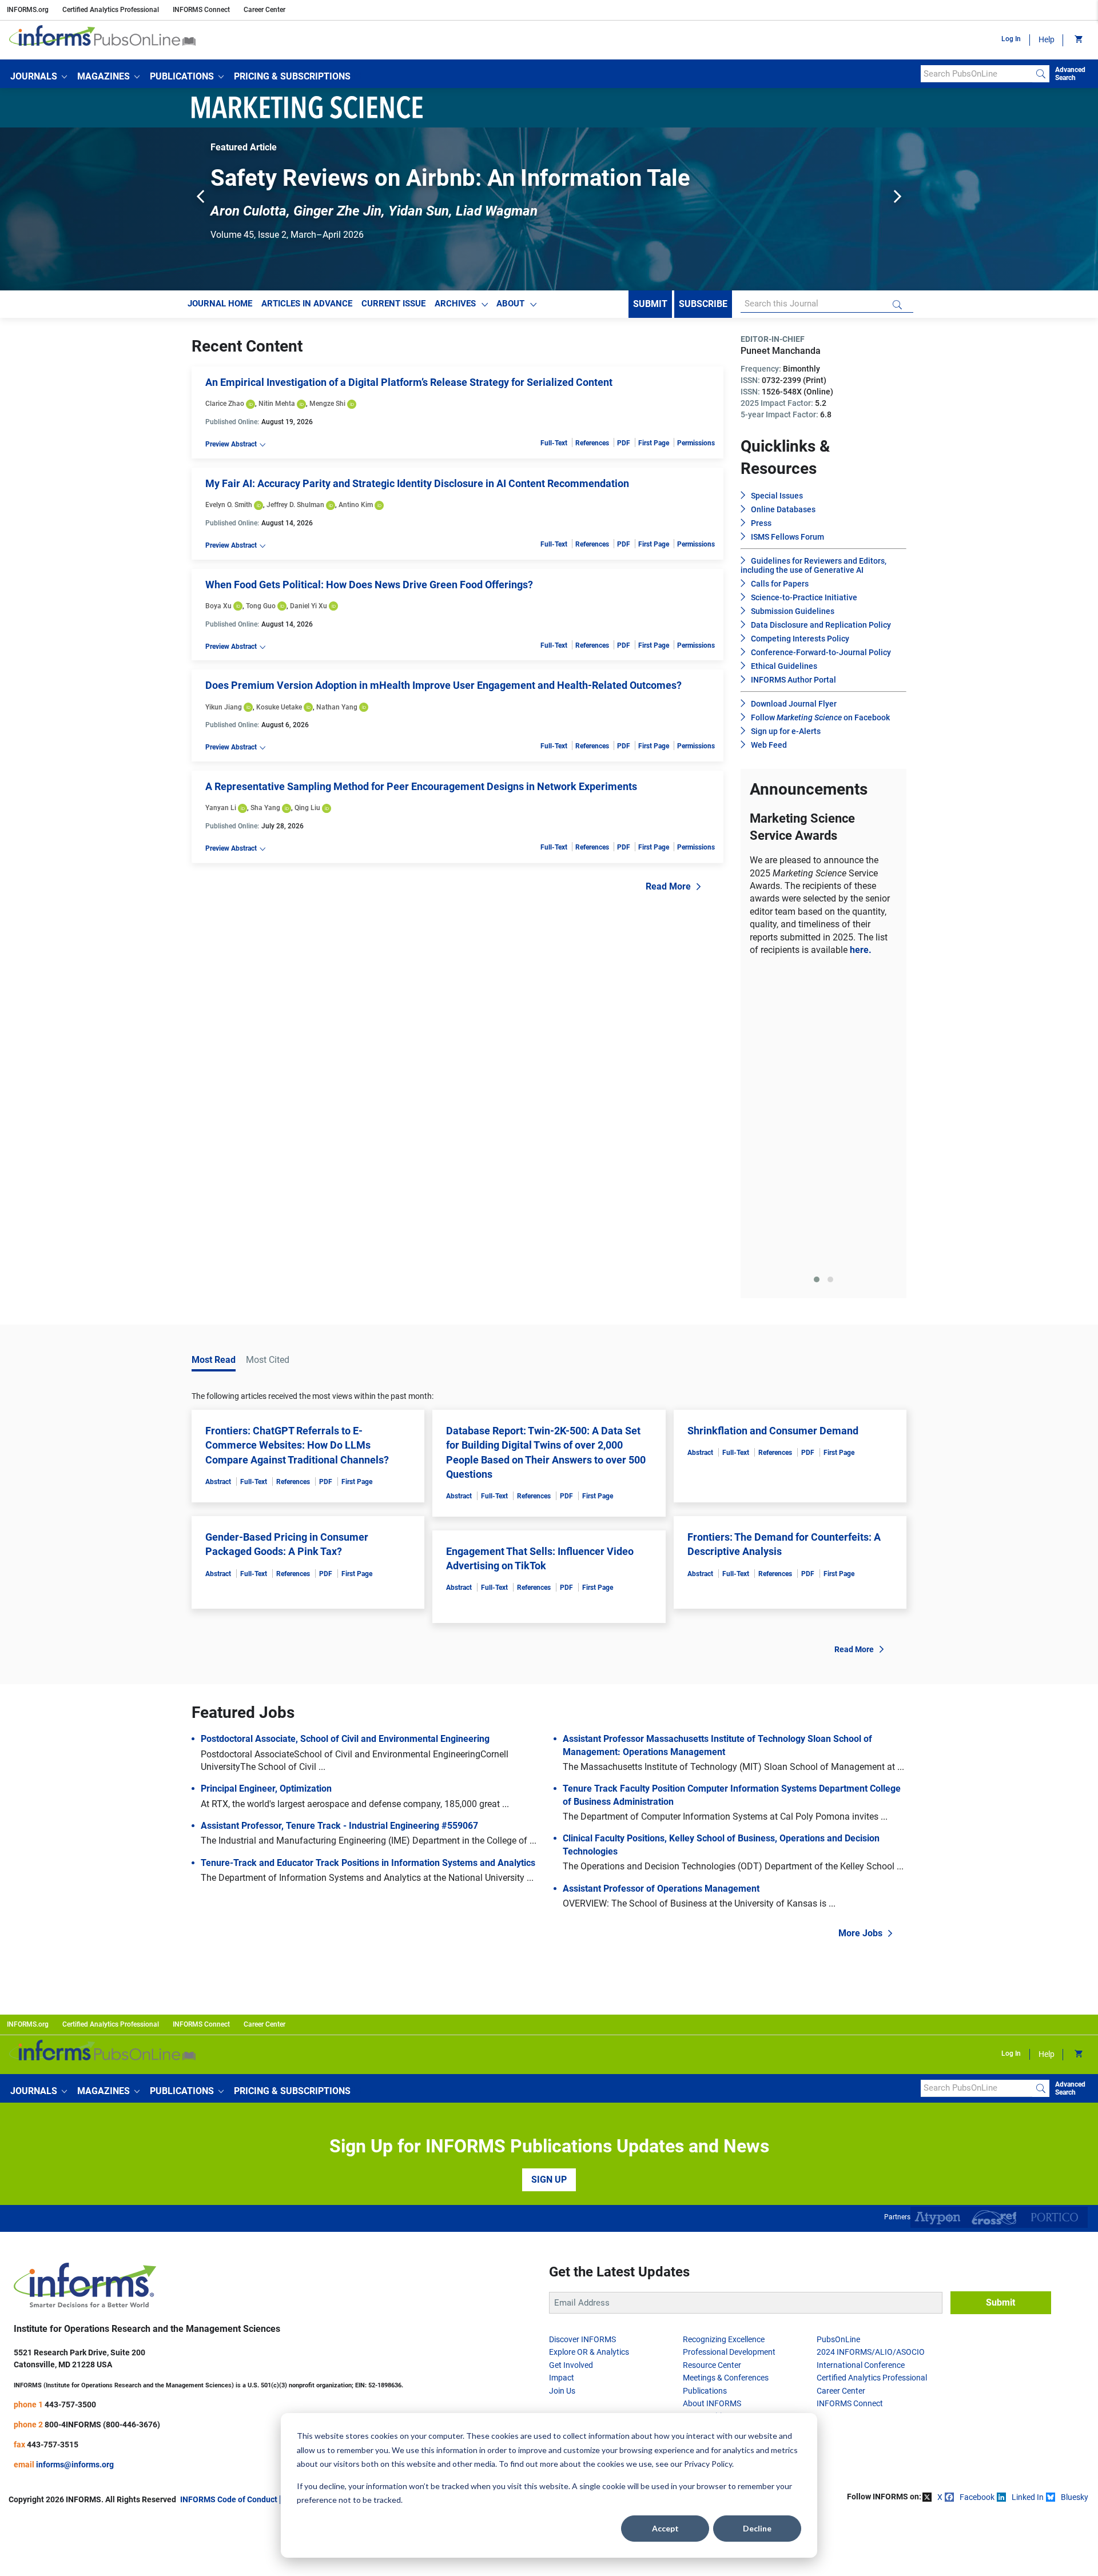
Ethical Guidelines (784, 666)
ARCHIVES (455, 304)
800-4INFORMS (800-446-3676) (102, 2122)
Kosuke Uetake (279, 707)
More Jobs (860, 1631)
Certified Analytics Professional (111, 10)
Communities (706, 2114)
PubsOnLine (838, 2037)
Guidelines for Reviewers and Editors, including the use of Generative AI (813, 565)
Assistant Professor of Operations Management (661, 1586)
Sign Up (549, 1877)
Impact (562, 2075)
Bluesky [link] (1075, 2195)
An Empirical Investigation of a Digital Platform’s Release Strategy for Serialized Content (409, 382)
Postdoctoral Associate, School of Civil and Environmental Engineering (345, 1436)
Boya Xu (218, 606)
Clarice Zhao (225, 404)
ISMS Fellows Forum (787, 537)
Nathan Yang (337, 707)
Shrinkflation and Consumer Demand (773, 1128)
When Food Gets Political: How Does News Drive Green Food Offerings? (369, 585)
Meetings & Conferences (726, 2075)
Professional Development (729, 2049)
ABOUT (510, 304)
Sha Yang (265, 808)
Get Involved (571, 2063)
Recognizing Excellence (724, 2037)
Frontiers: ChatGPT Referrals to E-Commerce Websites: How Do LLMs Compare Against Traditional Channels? (297, 1143)
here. (861, 950)
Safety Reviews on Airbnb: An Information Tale (450, 178)
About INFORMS (712, 2101)
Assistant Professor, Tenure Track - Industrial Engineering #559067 (339, 1523)
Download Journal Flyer (794, 704)
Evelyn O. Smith (229, 505)
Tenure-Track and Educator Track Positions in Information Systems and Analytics (368, 1560)
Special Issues (777, 496)
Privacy (352, 2197)
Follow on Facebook (820, 717)
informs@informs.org (75, 2162)
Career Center (264, 10)
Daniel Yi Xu (309, 606)
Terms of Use (308, 2197)
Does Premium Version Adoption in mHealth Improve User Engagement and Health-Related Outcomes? (443, 685)
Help (1047, 39)
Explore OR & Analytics (589, 2049)
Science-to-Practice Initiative (804, 597)
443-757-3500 (70, 2102)
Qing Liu (307, 808)
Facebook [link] (977, 2195)
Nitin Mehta (277, 404)
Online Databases (783, 509)
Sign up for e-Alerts (786, 731)
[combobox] (976, 74)
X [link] (940, 2195)
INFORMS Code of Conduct (229, 2197)
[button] (39, 77)
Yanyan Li (221, 808)
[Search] (1041, 74)
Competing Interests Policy (800, 639)
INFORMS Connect (201, 10)
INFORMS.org (28, 10)
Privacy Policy (708, 2464)
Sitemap (460, 2197)
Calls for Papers (780, 584)
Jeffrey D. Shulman (295, 505)
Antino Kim (356, 505)
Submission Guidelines (793, 611)
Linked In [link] (1028, 2195)
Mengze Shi (327, 404)
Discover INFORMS (582, 2037)
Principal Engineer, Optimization (266, 1486)
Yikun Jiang (224, 707)
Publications (705, 2088)
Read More (668, 886)
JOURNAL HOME (220, 304)
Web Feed (769, 745)
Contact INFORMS (405, 2197)
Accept (665, 2528)
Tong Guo (261, 606)
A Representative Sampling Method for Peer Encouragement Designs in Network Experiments (421, 786)
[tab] (817, 977)
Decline (757, 2528)
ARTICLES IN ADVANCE (307, 304)
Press (761, 523)
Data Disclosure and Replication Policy (821, 625)
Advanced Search (1070, 74)
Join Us (562, 2088)
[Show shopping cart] (1078, 40)
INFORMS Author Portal (793, 680)
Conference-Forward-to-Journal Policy (821, 652)
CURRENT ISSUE (393, 304)
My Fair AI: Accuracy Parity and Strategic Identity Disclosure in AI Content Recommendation (417, 483)
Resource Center (712, 2063)
